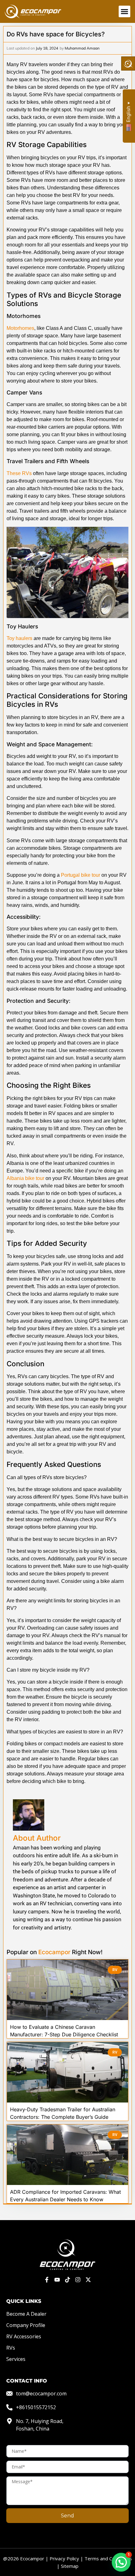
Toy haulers (19, 638)
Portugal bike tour (81, 875)
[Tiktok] (68, 2280)
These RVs (19, 473)
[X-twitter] (88, 2280)
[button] (125, 12)
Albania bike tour (25, 1178)
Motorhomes (20, 328)
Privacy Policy (64, 2558)
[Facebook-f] (47, 2280)
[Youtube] (57, 2280)
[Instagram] (78, 2280)
